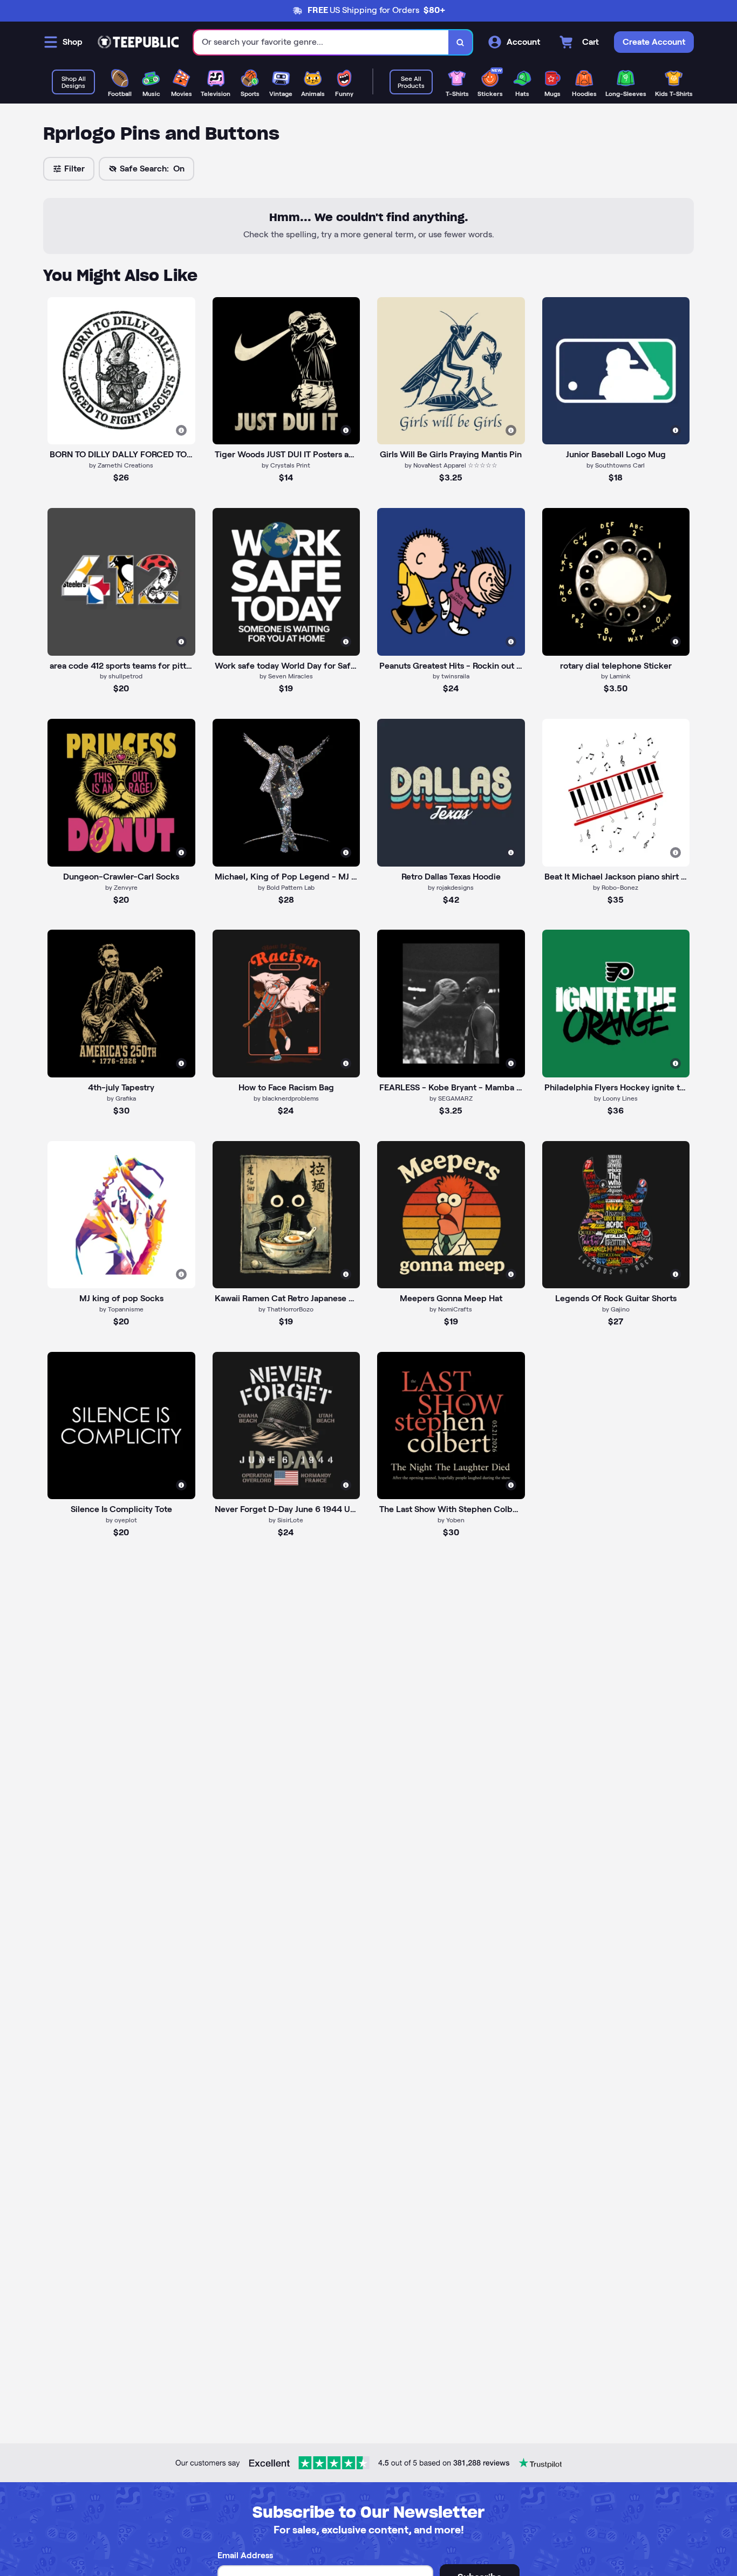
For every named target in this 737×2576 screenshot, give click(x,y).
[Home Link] (138, 42)
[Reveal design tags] (181, 430)
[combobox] (321, 42)
